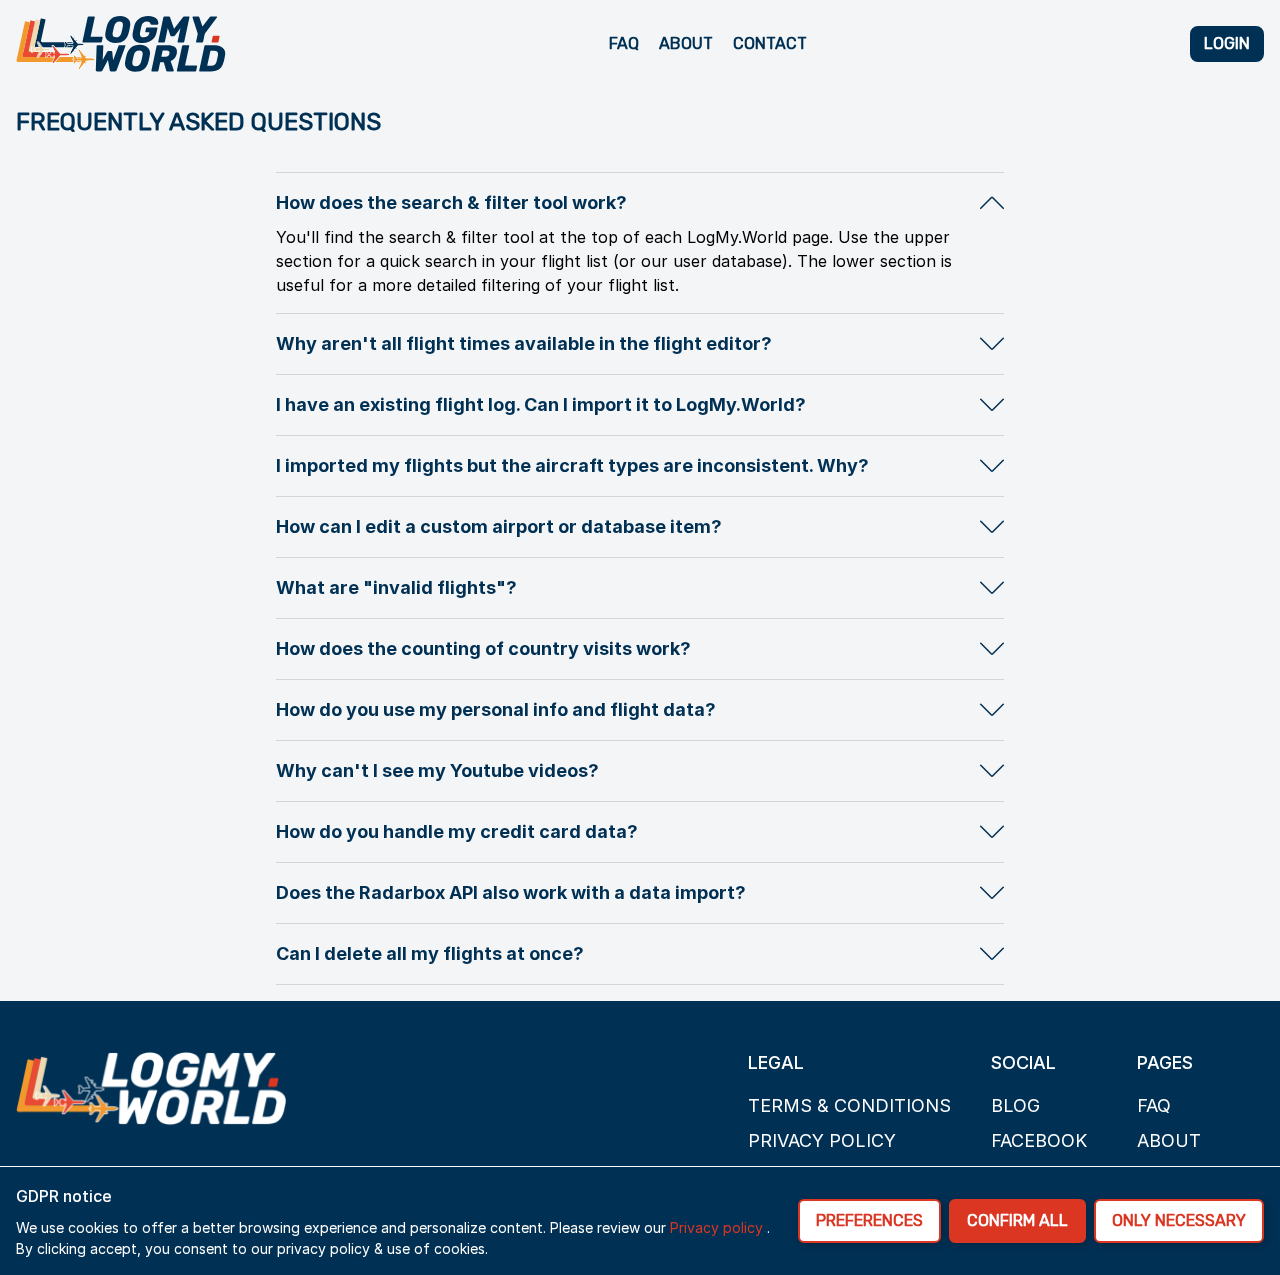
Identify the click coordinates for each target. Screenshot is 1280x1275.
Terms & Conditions (849, 1105)
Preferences (869, 1220)
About (1169, 1140)
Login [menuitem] (1227, 43)
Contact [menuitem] (770, 43)
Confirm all (1017, 1220)
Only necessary (1179, 1220)
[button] (640, 203)
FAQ (1154, 1105)
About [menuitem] (686, 43)
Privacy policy (822, 1140)
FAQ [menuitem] (624, 43)
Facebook (1039, 1140)
